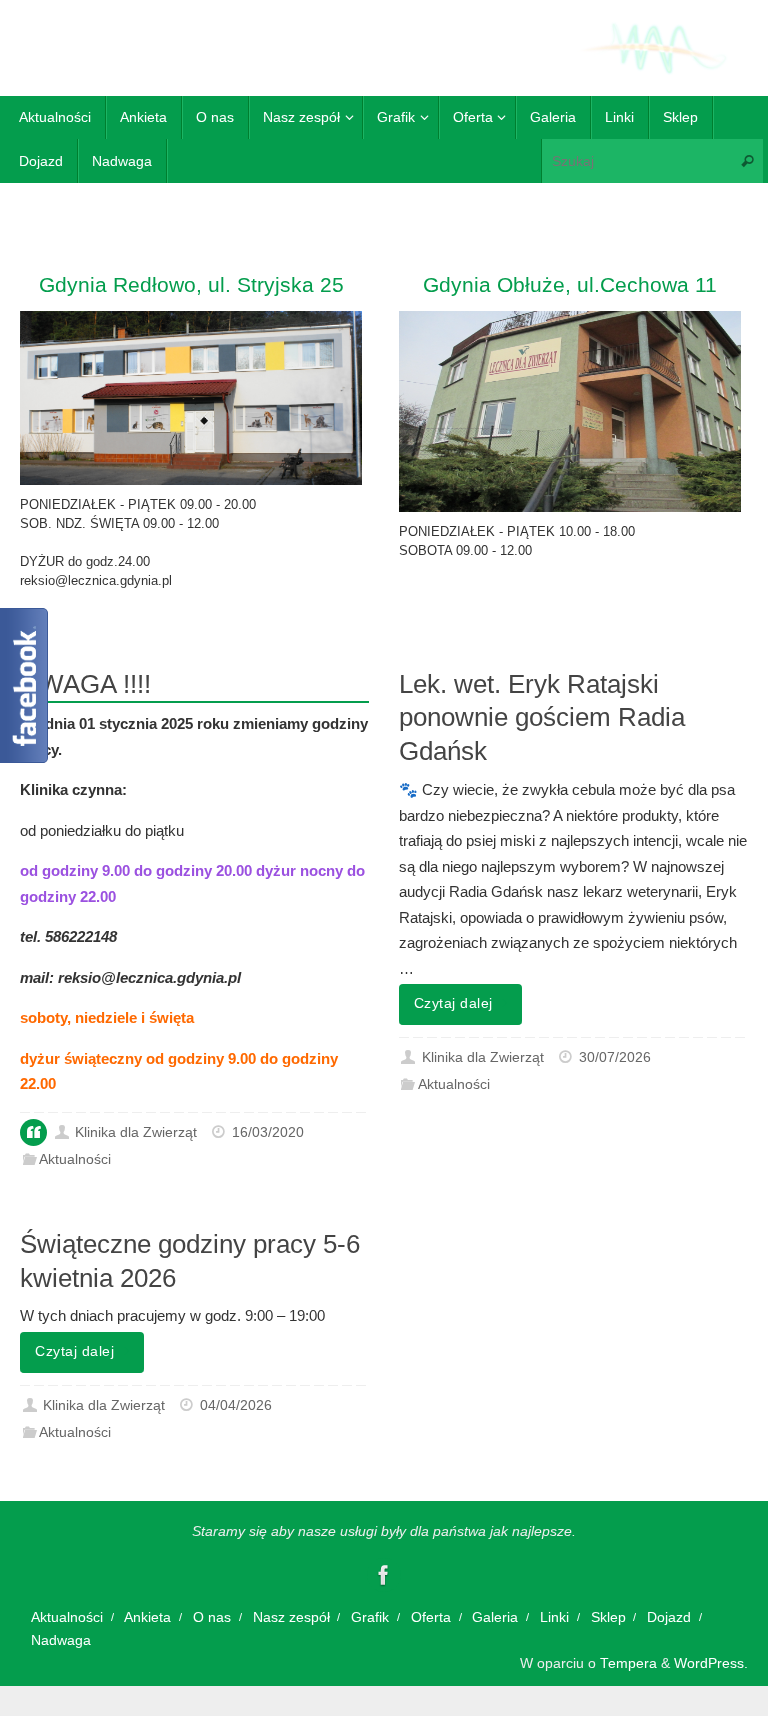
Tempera (628, 1663)
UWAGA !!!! (85, 684)
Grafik (370, 1617)
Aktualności (75, 1159)
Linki (554, 1617)
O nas (212, 1617)
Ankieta (147, 1617)
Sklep (608, 1617)
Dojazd (669, 1617)
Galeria (495, 1617)
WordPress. (711, 1663)
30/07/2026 (615, 1057)
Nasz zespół (291, 1617)
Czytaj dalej (453, 1003)
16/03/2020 (268, 1132)
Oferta (431, 1617)
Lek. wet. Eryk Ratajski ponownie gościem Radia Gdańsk (542, 718)
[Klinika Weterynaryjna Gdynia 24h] (384, 1575)
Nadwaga (61, 1640)
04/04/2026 (236, 1405)
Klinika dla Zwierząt (136, 1132)
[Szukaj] (747, 160)
